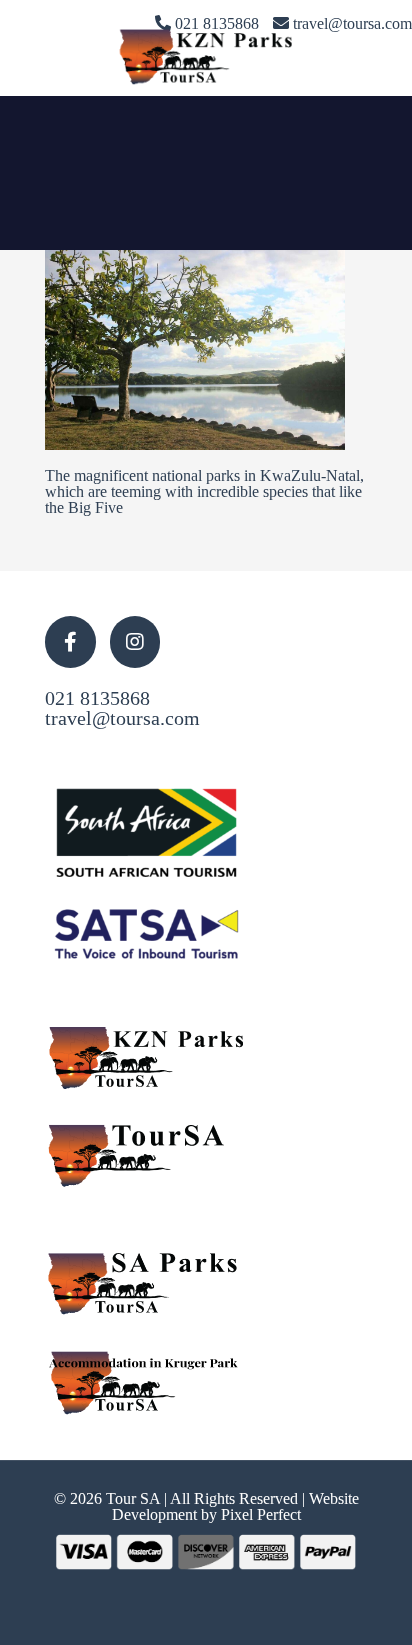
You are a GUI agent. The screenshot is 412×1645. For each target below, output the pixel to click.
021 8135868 (97, 698)
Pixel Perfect (261, 1514)
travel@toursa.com (122, 718)
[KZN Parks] (206, 55)
